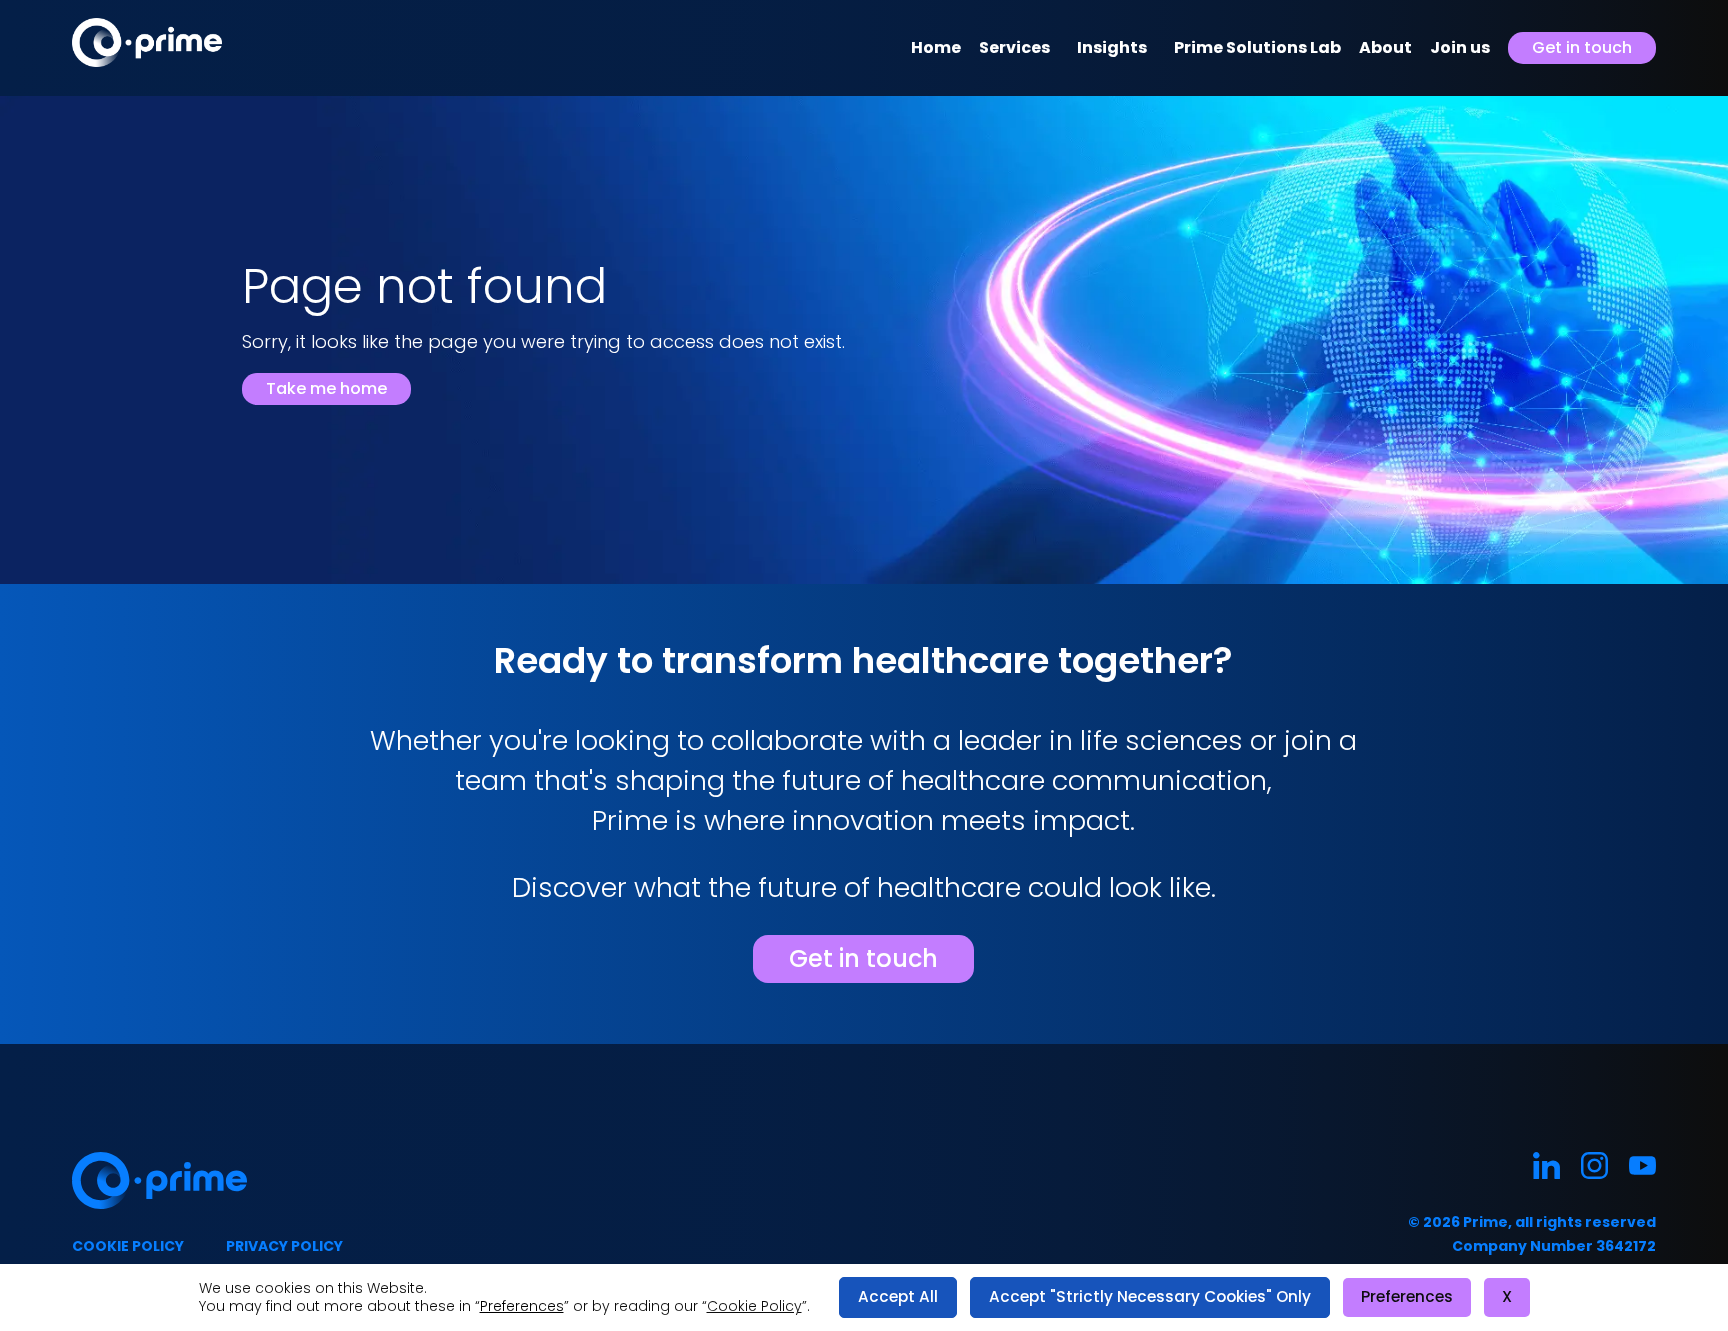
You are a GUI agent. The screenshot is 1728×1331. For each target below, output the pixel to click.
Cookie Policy (754, 1306)
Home (936, 47)
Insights (1112, 47)
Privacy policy (284, 1246)
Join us (1460, 47)
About (1385, 47)
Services (1014, 47)
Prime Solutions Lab (1257, 47)
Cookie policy (128, 1246)
